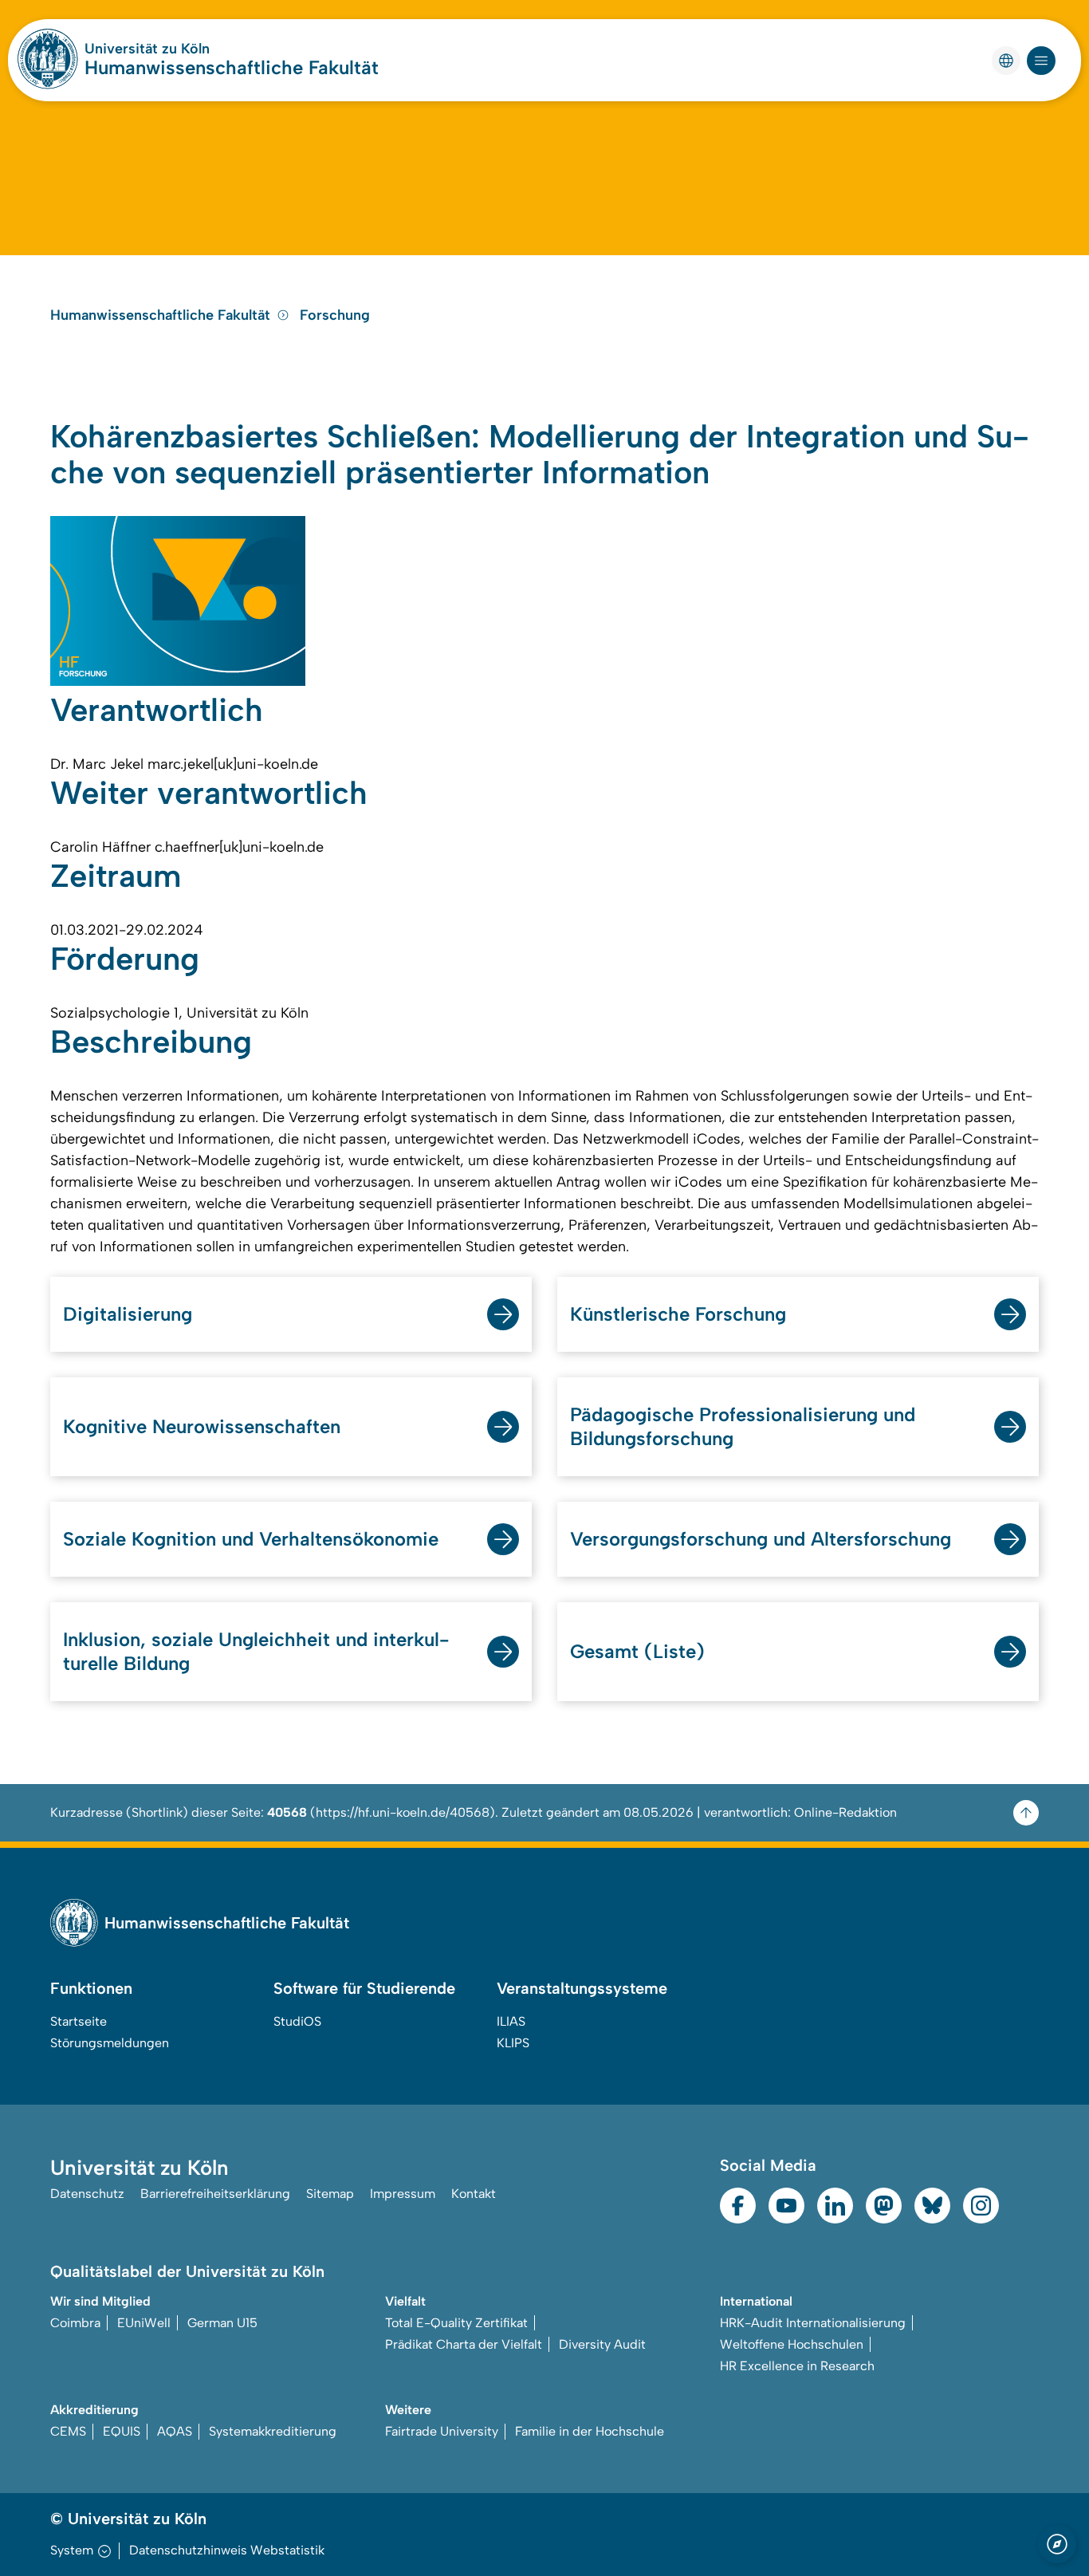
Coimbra (75, 2323)
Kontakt (474, 2194)
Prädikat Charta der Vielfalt (464, 2344)
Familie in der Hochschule (590, 2431)
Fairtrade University (442, 2431)
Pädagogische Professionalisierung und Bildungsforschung (743, 1426)
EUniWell (144, 2323)
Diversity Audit (602, 2344)
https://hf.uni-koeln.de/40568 (403, 1812)
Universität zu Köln (147, 49)
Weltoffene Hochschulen (792, 2344)
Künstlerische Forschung (678, 1314)
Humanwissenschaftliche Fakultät (232, 67)
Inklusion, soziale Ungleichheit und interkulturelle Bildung (256, 1651)
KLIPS (513, 2043)
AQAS (175, 2431)
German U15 (222, 2323)
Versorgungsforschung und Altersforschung (761, 1539)
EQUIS (122, 2431)
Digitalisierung (128, 1314)
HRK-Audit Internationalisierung (813, 2323)
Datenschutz (87, 2194)
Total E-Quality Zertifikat (456, 2323)
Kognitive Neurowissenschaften (202, 1426)
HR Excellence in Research (797, 2366)
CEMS (68, 2431)
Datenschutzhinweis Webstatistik (227, 2550)
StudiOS (297, 2021)
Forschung (335, 315)
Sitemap (330, 2194)
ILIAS (511, 2021)
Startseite (79, 2021)
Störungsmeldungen (110, 2043)
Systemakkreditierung (273, 2431)
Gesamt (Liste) (637, 1651)
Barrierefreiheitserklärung (215, 2194)
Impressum (403, 2194)
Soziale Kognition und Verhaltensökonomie (251, 1539)
